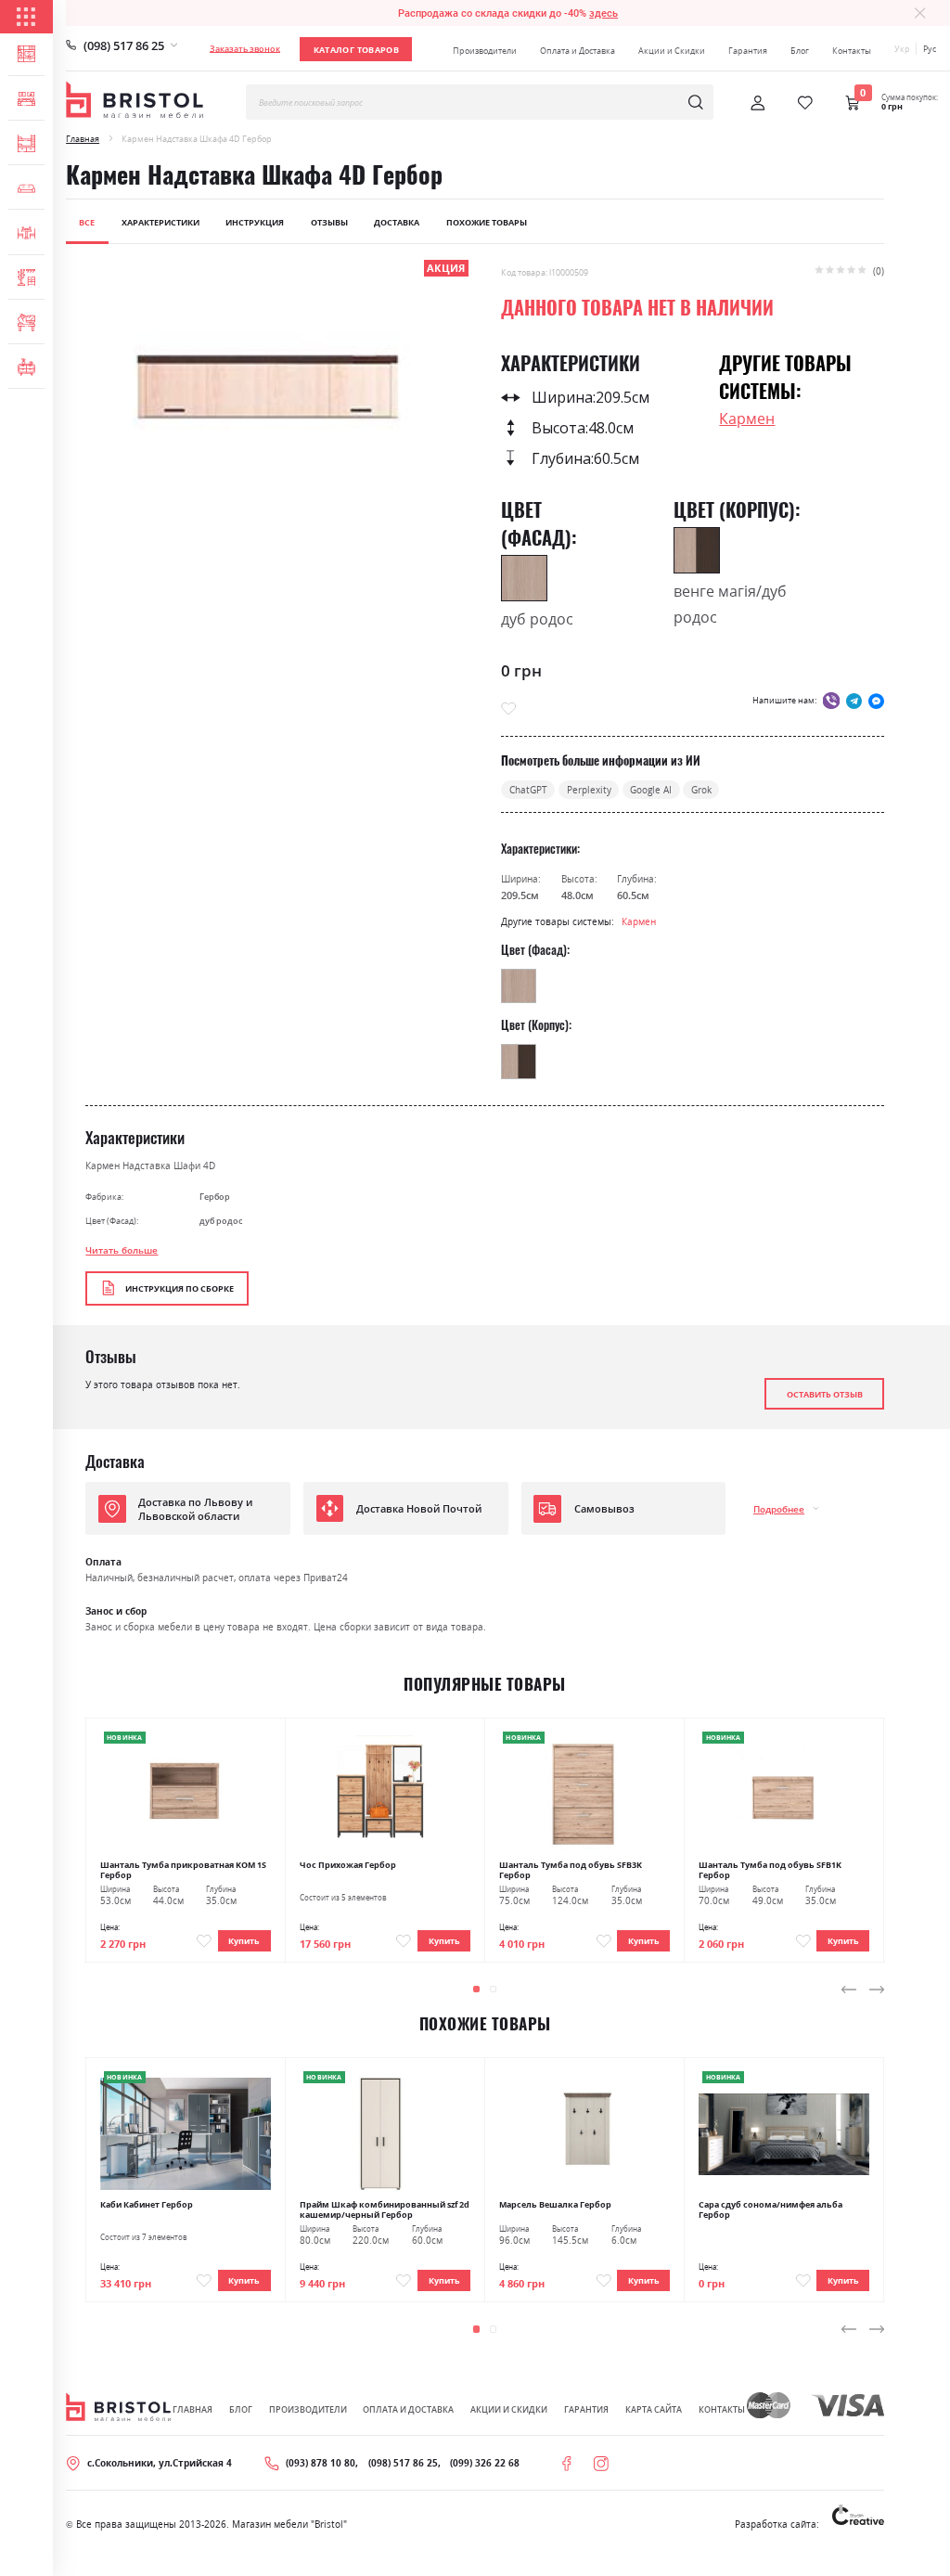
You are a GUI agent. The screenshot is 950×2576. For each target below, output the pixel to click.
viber (831, 700)
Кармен (747, 419)
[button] (476, 1989)
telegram (854, 700)
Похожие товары (487, 222)
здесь (603, 13)
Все (87, 222)
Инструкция (255, 222)
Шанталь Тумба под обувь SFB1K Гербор (770, 1870)
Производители (485, 51)
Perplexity (589, 790)
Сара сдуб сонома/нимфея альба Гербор (770, 2209)
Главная (83, 139)
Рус (930, 49)
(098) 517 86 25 (124, 45)
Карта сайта (654, 2409)
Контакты (852, 51)
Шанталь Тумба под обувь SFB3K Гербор (571, 1870)
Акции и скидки (509, 2409)
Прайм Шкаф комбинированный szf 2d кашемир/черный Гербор (385, 2209)
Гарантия (748, 51)
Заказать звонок (245, 49)
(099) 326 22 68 (485, 2463)
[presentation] (849, 1990)
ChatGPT (528, 790)
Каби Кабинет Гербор (147, 2204)
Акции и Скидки (672, 51)
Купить (244, 1941)
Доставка (397, 222)
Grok (701, 790)
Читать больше (122, 1250)
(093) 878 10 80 (321, 2463)
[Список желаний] (805, 103)
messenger (876, 700)
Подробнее (779, 1509)
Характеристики (160, 222)
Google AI (651, 790)
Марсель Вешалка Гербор (555, 2204)
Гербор (215, 1197)
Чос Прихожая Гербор (348, 1865)
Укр (902, 49)
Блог (800, 51)
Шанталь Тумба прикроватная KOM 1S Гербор (183, 1870)
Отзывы (329, 222)
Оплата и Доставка (578, 51)
